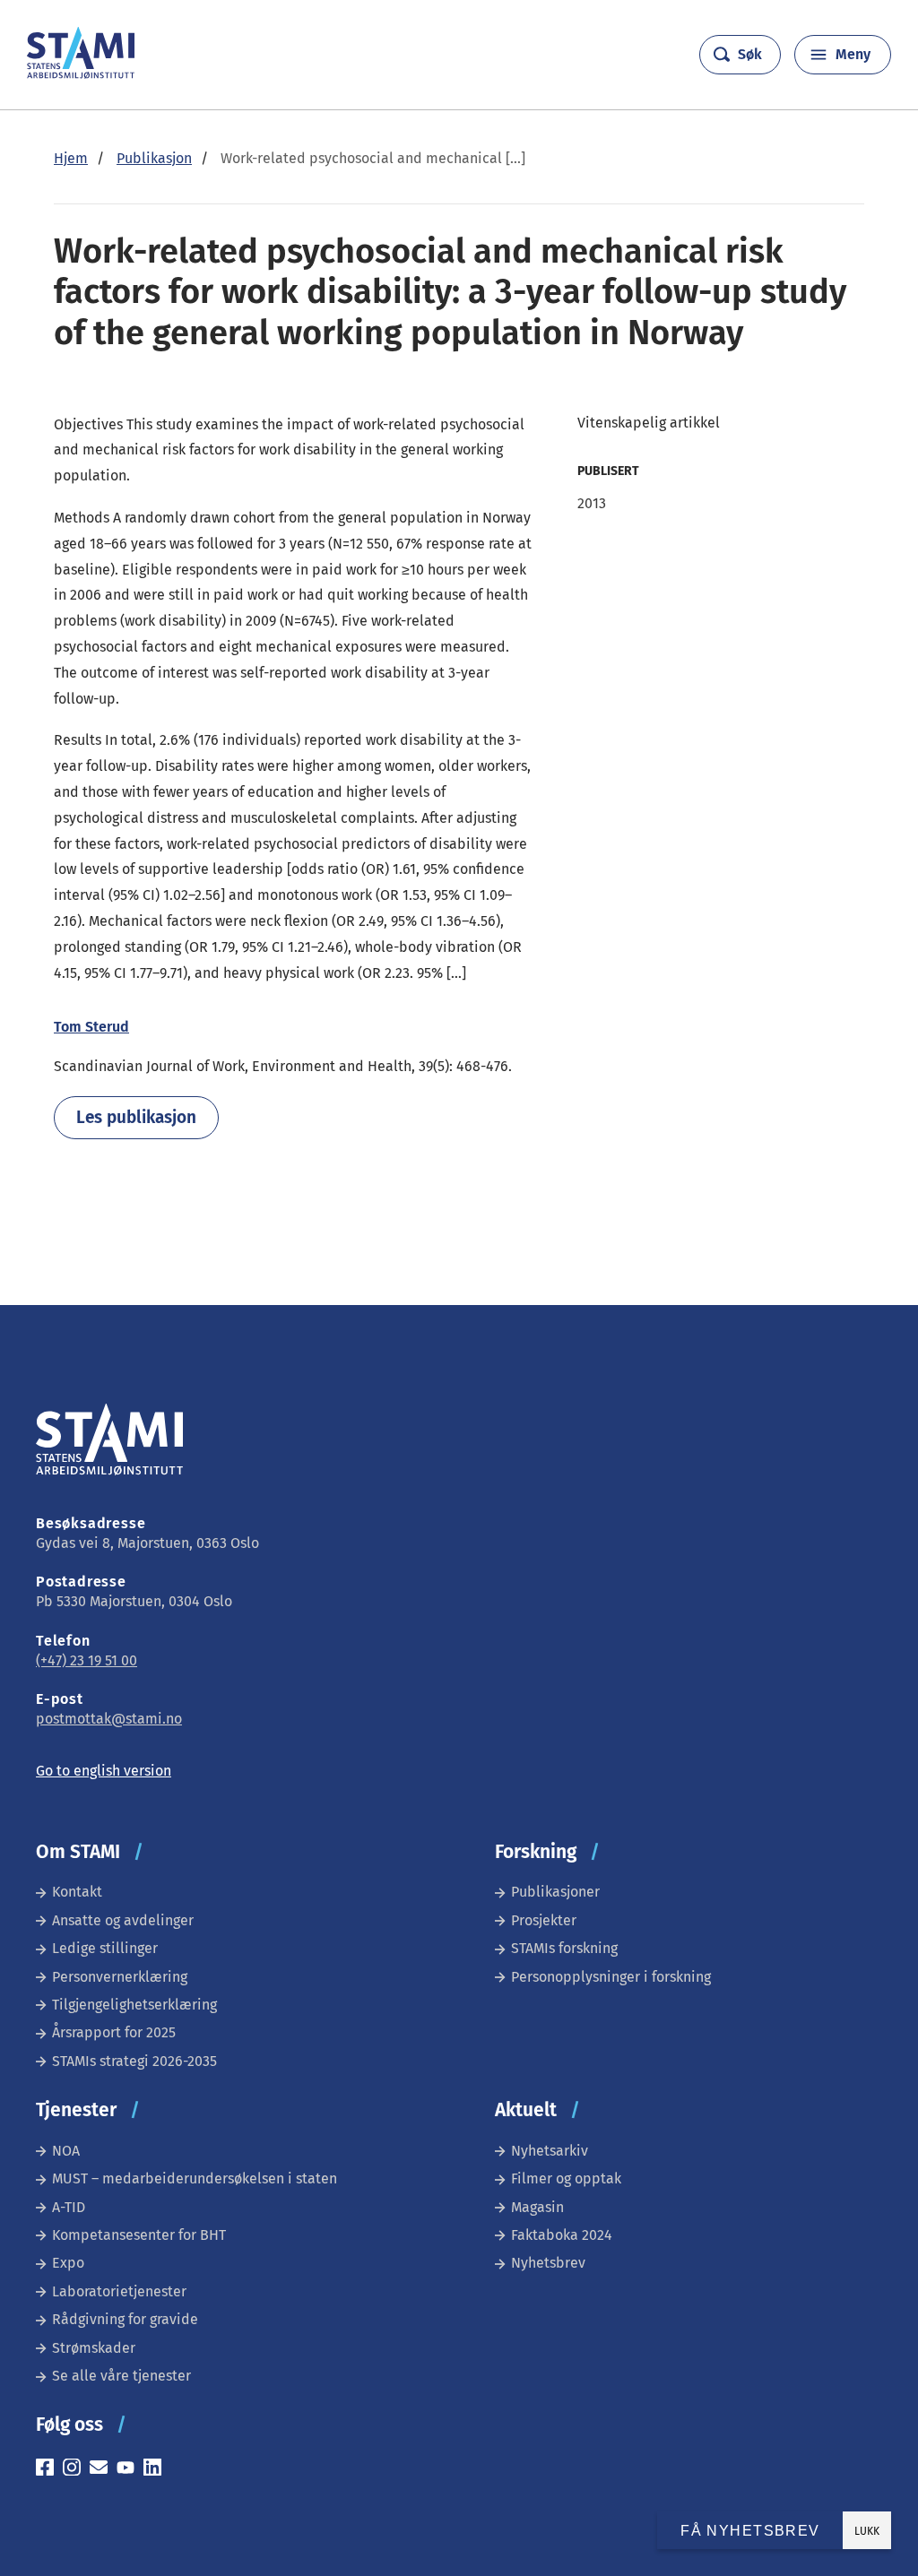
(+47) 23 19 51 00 (87, 1660)
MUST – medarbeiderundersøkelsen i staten (195, 2178)
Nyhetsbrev (548, 2263)
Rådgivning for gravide (125, 2319)
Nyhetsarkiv (550, 2151)
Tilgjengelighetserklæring (134, 2005)
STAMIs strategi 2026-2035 (134, 2061)
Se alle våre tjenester (121, 2376)
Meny (853, 54)
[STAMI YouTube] (130, 2470)
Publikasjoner (555, 1892)
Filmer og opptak (566, 2178)
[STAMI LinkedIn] (157, 2470)
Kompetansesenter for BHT (139, 2235)
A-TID (69, 2207)
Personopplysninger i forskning (611, 1977)
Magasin (537, 2207)
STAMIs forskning (564, 1948)
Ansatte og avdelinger (123, 1920)
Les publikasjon (136, 1117)
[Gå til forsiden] (81, 74)
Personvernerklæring (120, 1977)
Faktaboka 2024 (562, 2235)
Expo (68, 2263)
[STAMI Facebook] (49, 2470)
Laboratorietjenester (119, 2291)
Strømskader (94, 2348)
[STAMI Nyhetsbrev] (103, 2470)
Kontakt (77, 1892)
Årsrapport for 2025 (114, 2032)
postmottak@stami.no (109, 1719)
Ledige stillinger (105, 1948)
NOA (66, 2151)
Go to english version (104, 1771)
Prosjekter (544, 1920)
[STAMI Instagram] (76, 2470)
